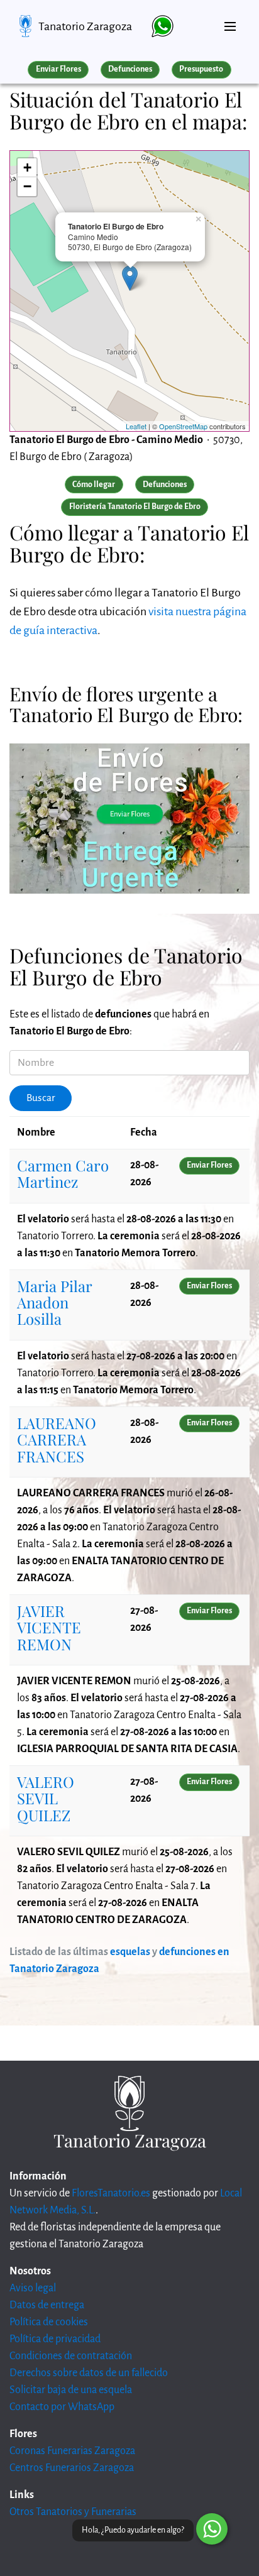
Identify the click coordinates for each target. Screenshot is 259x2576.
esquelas (130, 1952)
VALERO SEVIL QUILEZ (46, 1798)
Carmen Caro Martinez (63, 1173)
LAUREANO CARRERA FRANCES (57, 1439)
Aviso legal (33, 2288)
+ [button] (27, 167)
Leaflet (136, 426)
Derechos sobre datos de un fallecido (89, 2373)
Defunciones (130, 69)
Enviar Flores (58, 69)
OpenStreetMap (183, 426)
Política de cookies (49, 2322)
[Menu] (230, 21)
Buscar (41, 1098)
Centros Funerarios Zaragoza (72, 2468)
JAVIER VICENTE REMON (49, 1627)
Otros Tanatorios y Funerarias (73, 2512)
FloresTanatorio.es (111, 2193)
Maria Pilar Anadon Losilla (54, 1302)
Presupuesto (201, 69)
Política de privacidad (55, 2339)
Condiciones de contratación (71, 2356)
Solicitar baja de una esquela (71, 2390)
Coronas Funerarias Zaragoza (72, 2451)
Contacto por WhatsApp (62, 2407)
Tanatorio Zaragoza (85, 26)
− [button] (27, 186)
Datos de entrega (47, 2305)
